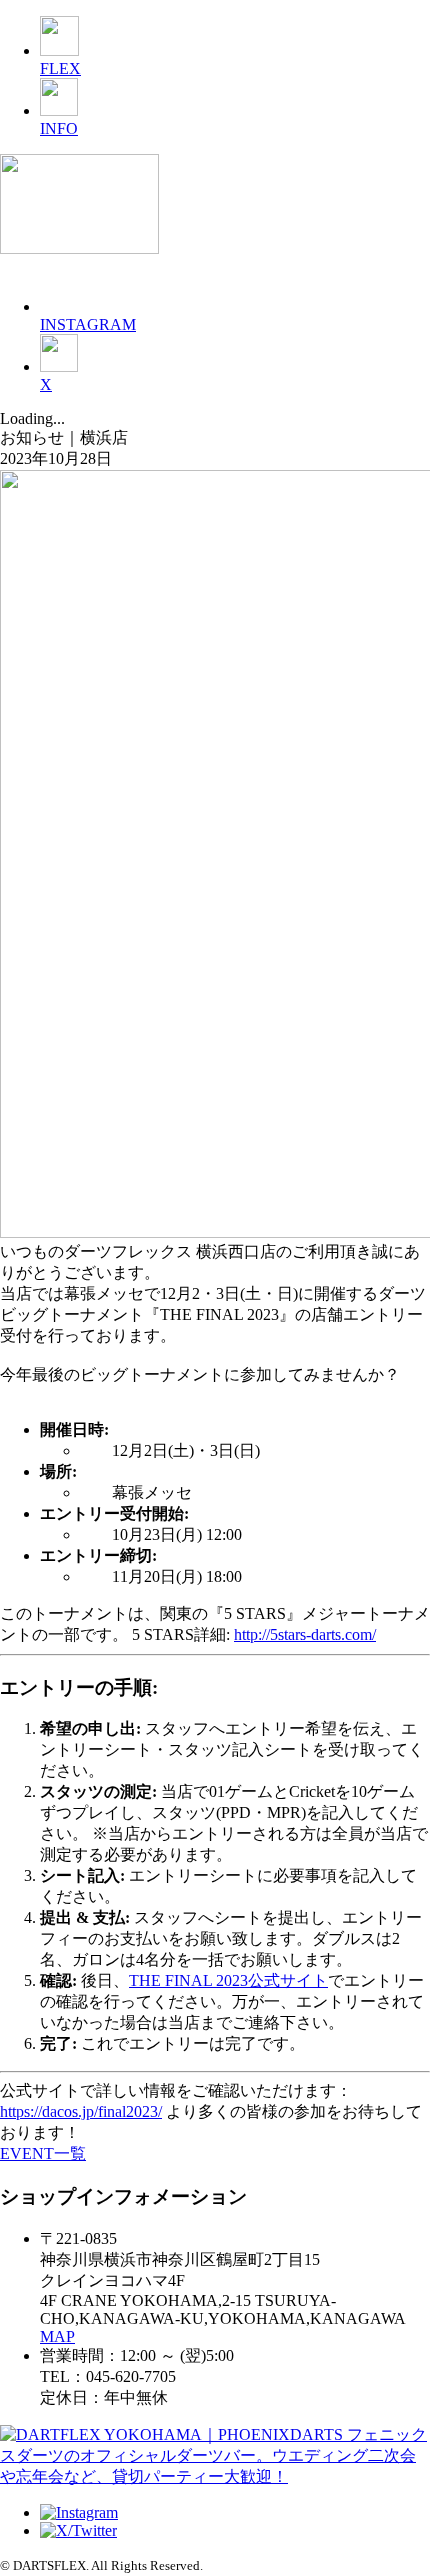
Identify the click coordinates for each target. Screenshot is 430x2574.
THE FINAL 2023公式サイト (228, 1980)
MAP (57, 2336)
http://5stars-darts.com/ (305, 1634)
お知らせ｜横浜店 (64, 437)
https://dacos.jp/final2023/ (81, 2111)
